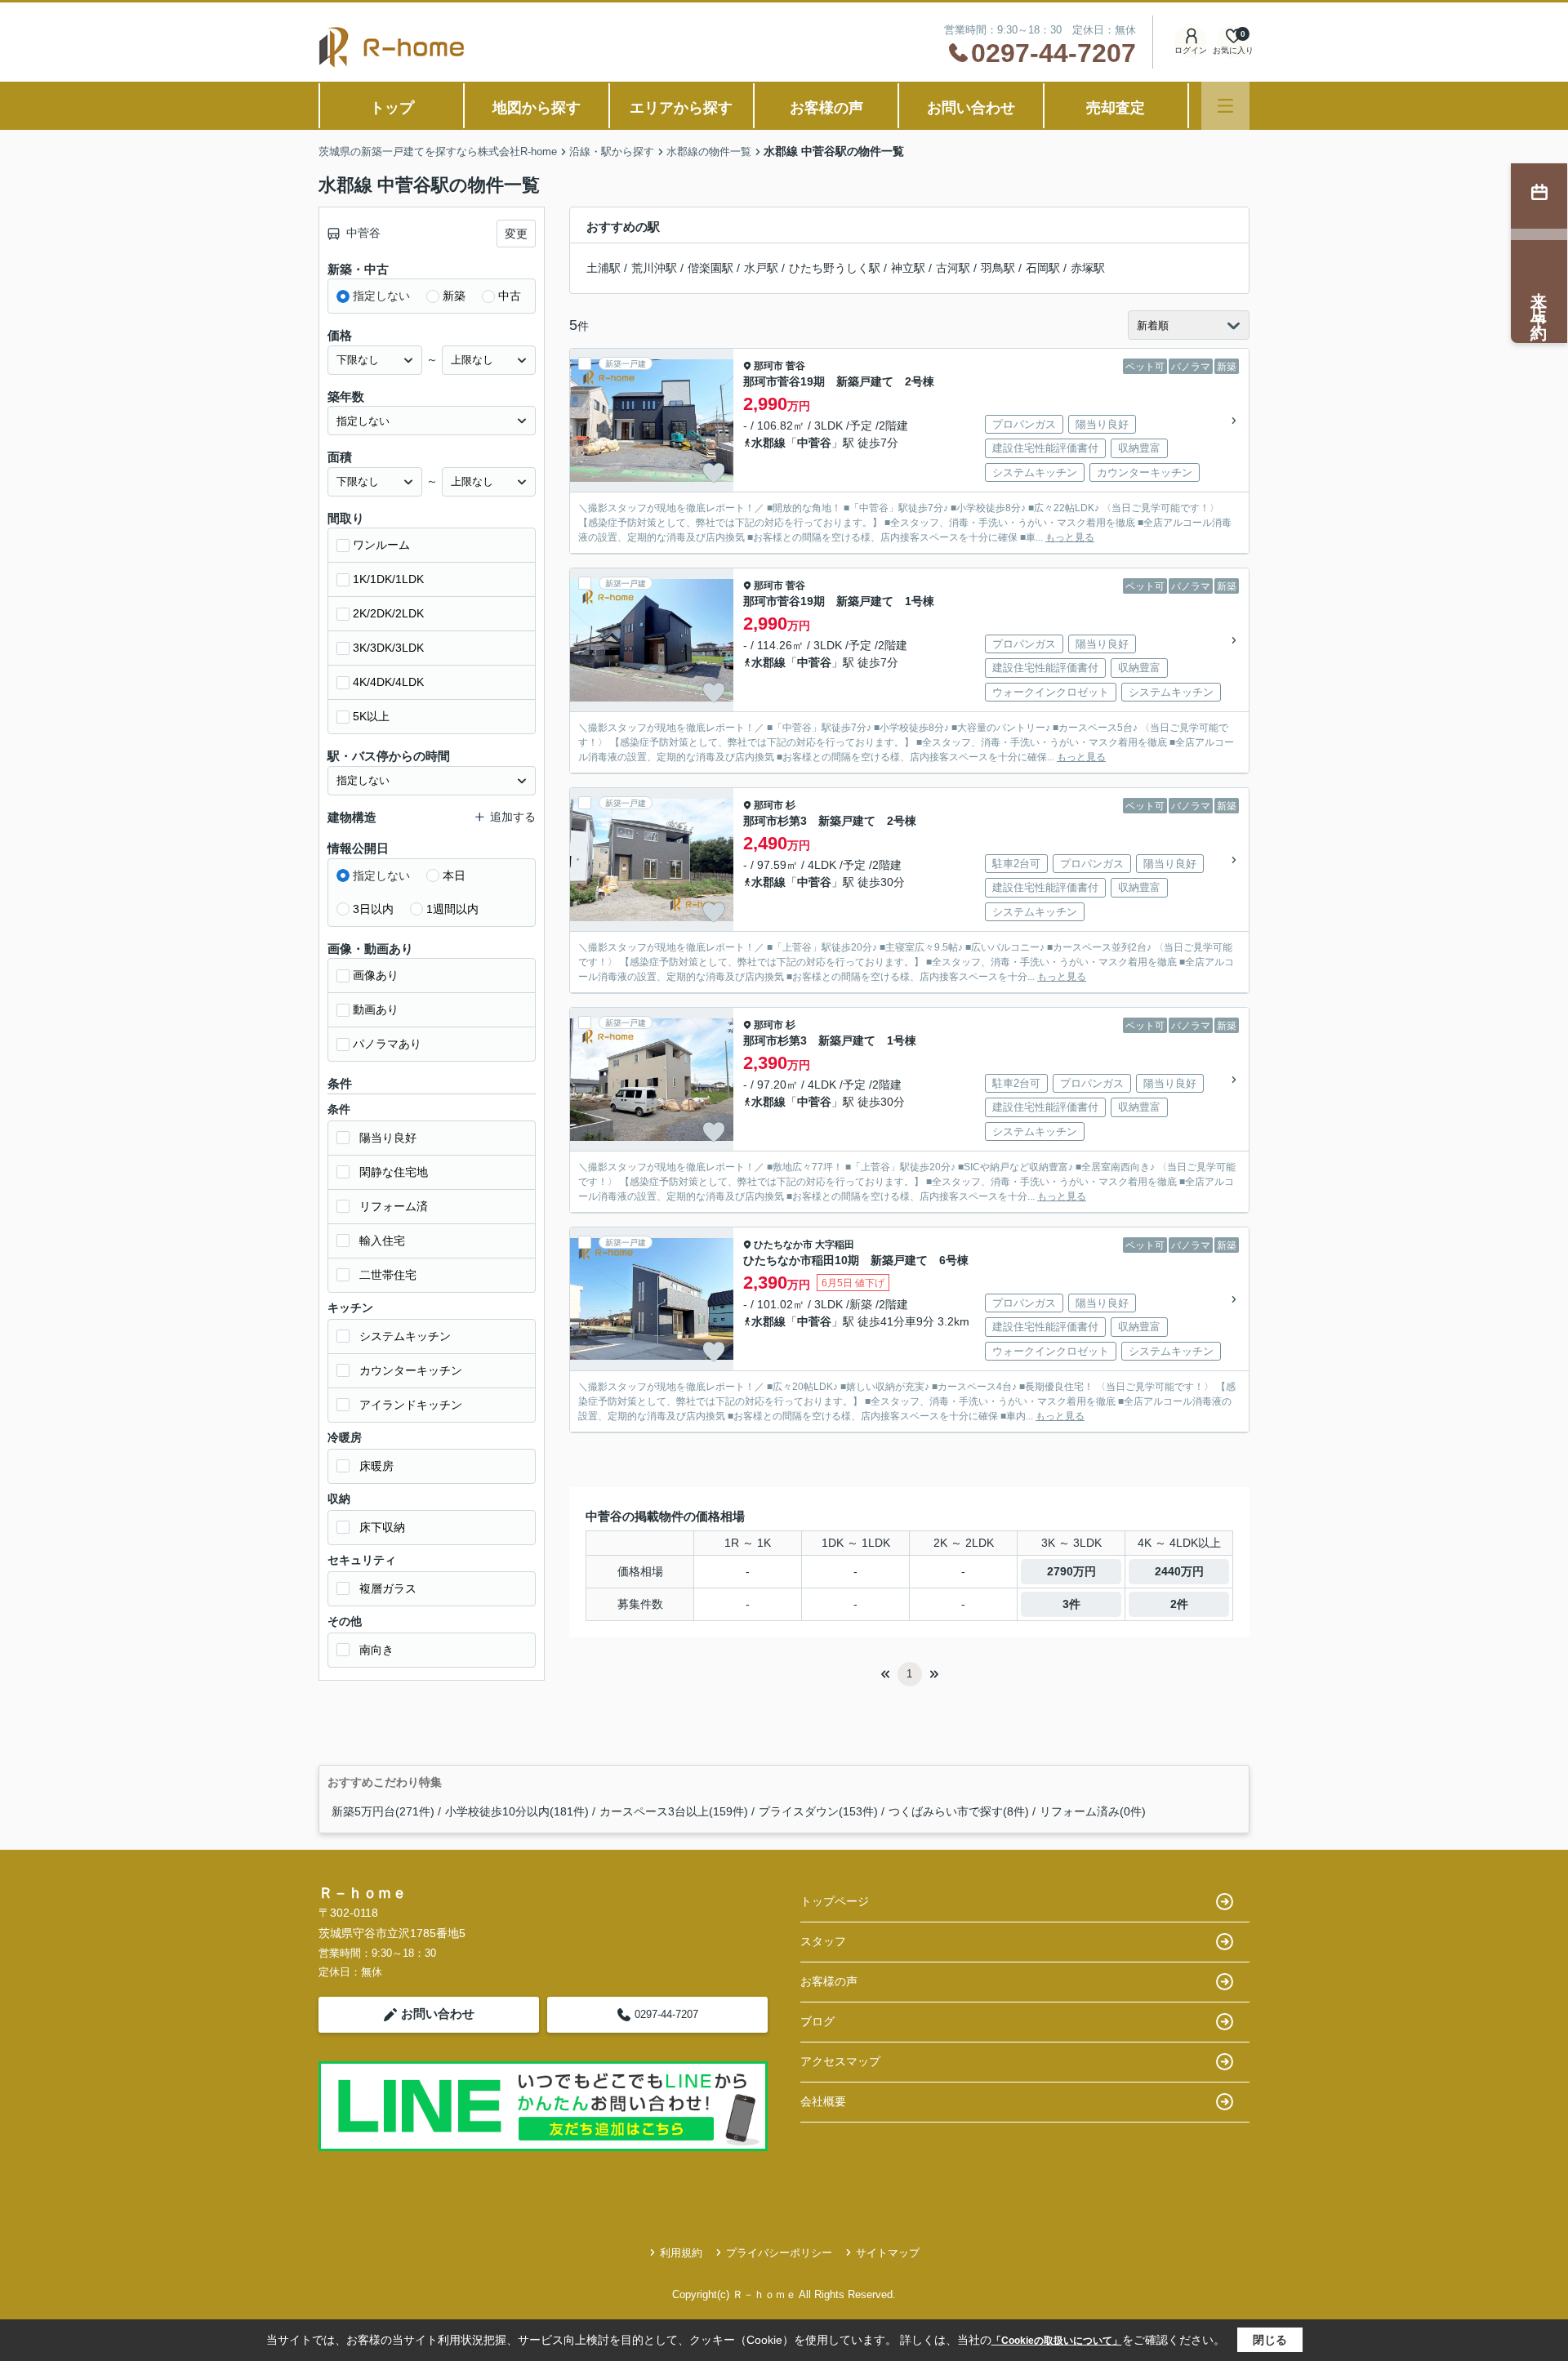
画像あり (376, 975)
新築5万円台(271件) (383, 1811)
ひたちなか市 (783, 1245)
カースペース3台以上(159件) (674, 1811)
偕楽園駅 (710, 268)
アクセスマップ (840, 2061)
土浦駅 (604, 268)
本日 (454, 875)
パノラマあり (387, 1044)
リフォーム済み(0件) (1093, 1811)
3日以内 (373, 909)
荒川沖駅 (654, 268)
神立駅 (908, 268)
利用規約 (681, 2253)
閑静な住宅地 (394, 1172)
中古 (510, 296)
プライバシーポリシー (779, 2253)
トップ (392, 108)
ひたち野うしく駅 (835, 268)
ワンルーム (381, 545)
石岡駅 (1043, 268)
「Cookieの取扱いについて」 (1057, 2341)
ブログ (817, 2021)
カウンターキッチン (411, 1370)
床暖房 (376, 1466)
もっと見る (1070, 537)
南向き (376, 1650)
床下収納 (382, 1527)
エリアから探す (681, 108)
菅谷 (795, 366)
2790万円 (1071, 1571)
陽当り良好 (388, 1138)
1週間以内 (452, 909)
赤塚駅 (1088, 268)
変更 (516, 234)
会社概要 (823, 2101)
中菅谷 (814, 443)
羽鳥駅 (998, 268)
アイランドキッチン (411, 1405)
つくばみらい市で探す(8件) (959, 1811)
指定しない (381, 296)
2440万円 (1179, 1571)
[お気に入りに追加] (714, 473)
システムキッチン (405, 1336)
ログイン (1191, 50)
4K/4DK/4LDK (388, 682)
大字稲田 (835, 1245)
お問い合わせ (971, 108)
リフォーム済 (394, 1206)
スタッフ (823, 1941)
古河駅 (953, 268)
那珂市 (768, 366)
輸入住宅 (382, 1241)
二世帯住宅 (388, 1275)
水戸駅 (761, 268)
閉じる (1270, 2340)
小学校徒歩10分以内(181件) (517, 1811)
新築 (454, 296)
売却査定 (1116, 108)
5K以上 (371, 716)
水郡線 (768, 443)
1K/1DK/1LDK (388, 579)
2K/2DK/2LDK (388, 613)
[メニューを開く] (1225, 106)
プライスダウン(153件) (818, 1811)
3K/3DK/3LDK (388, 648)
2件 (1179, 1604)
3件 (1071, 1604)
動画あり (376, 1009)
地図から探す (537, 108)
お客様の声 (826, 108)
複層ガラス (388, 1588)
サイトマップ (888, 2253)
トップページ (835, 1901)
